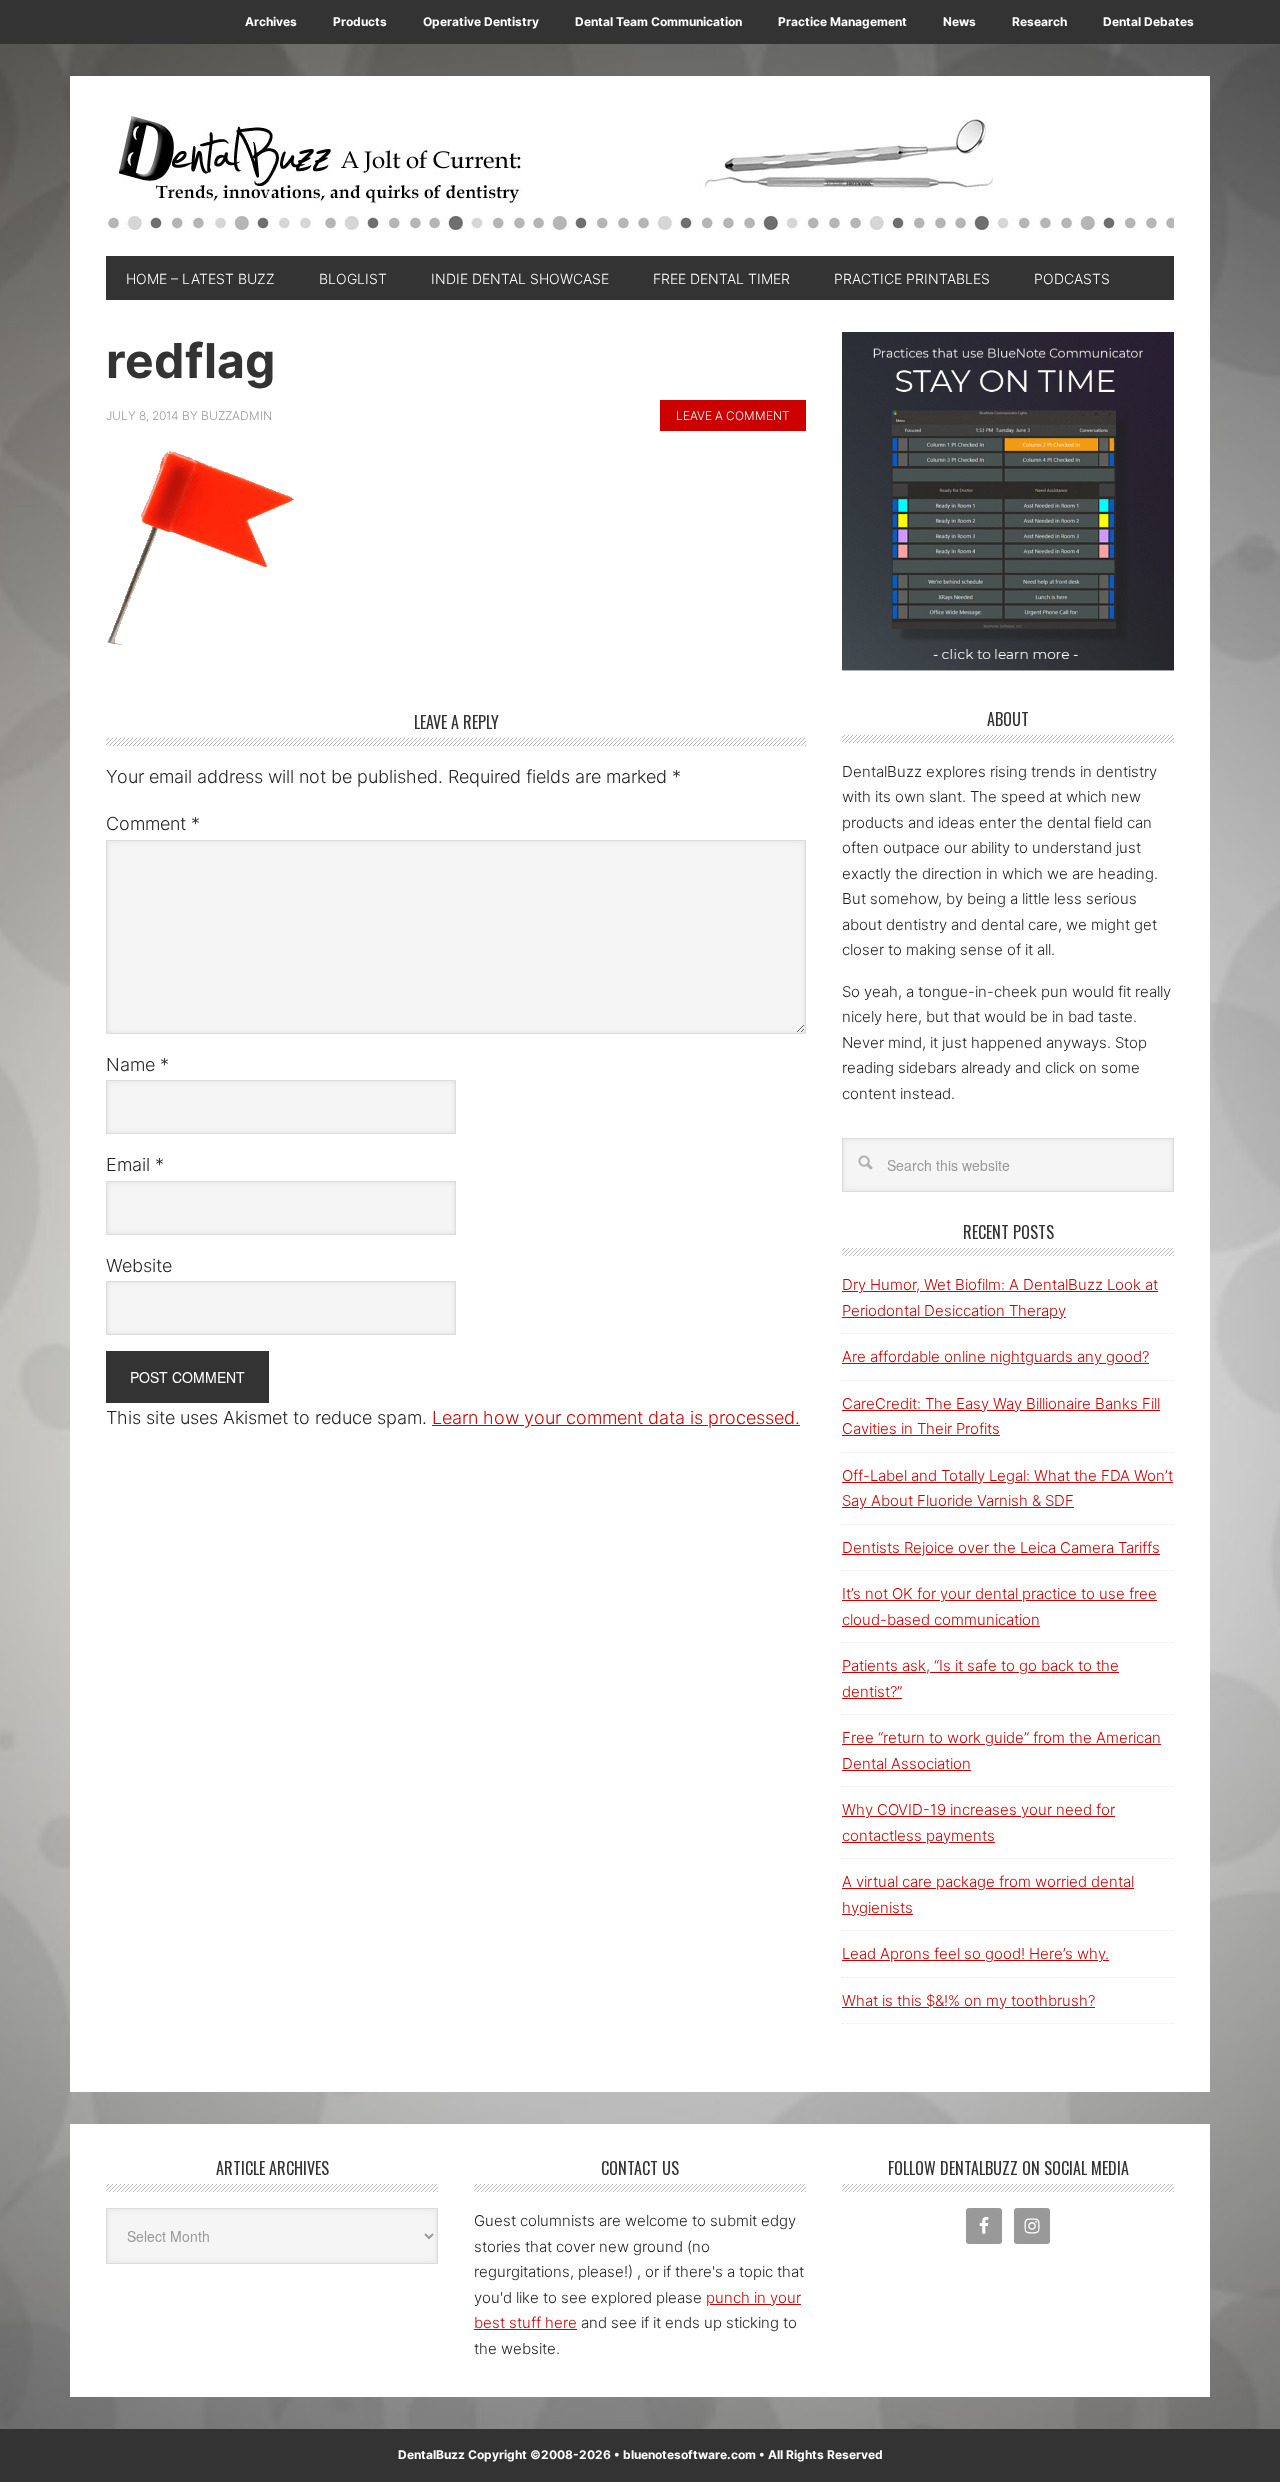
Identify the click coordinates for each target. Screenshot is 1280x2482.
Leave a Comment (733, 415)
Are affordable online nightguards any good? (995, 1356)
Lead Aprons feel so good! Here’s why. (975, 1953)
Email (135, 1164)
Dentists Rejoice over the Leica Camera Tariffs (1001, 1547)
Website (139, 1265)
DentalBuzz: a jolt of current (640, 176)
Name (137, 1064)
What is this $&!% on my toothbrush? (968, 2000)
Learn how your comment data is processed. (616, 1417)
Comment (153, 823)
